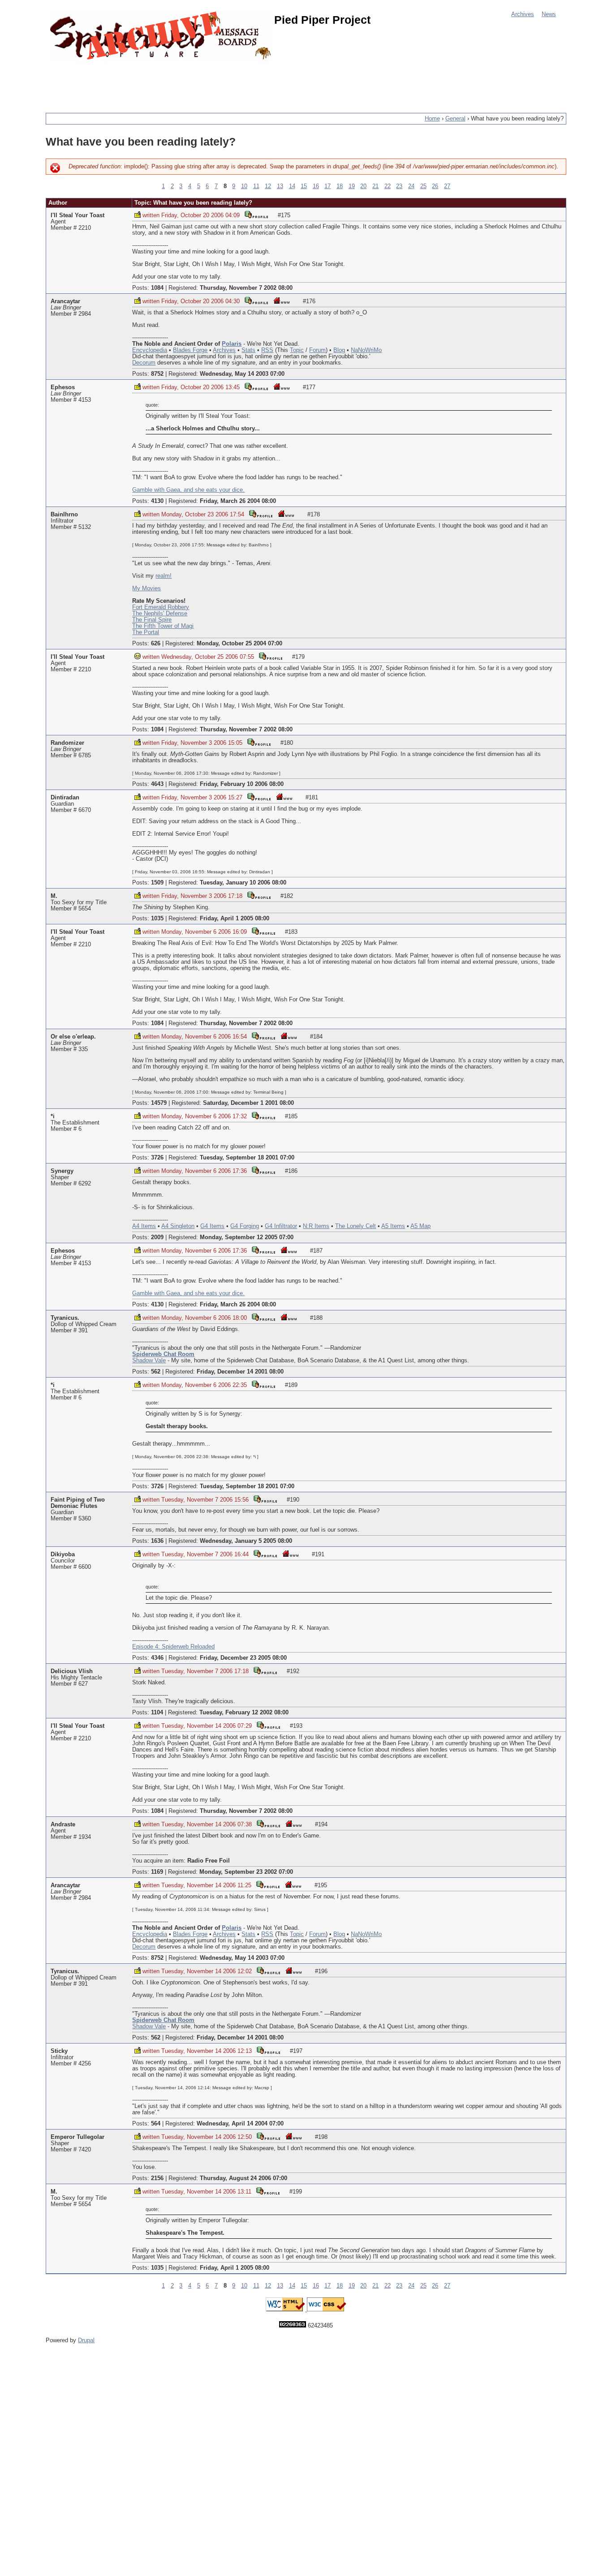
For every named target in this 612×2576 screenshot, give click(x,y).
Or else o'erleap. (73, 1037)
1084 (157, 288)
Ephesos (63, 387)
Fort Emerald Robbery (161, 607)
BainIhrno (64, 515)
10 (244, 186)
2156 (157, 2178)
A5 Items (393, 1226)
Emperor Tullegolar (78, 2137)
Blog (339, 350)
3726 (157, 1158)
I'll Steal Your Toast (78, 215)
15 (304, 186)
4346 (157, 1658)
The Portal (146, 632)
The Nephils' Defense (160, 614)
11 (256, 186)
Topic (297, 350)
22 (388, 186)
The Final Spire (152, 620)
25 (423, 186)
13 (280, 186)
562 (156, 1372)
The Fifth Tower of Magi (163, 626)
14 (292, 186)
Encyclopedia (150, 350)
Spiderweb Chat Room (163, 1354)
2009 (157, 1237)
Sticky (59, 2051)
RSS (267, 350)
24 (411, 186)
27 (447, 186)
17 (328, 186)
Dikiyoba (63, 1554)
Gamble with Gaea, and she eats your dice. (188, 490)
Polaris (232, 344)
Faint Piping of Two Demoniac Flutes (78, 1503)
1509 (157, 883)
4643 (157, 784)
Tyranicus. (65, 1318)
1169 (157, 1872)
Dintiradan (65, 798)
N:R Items (316, 1226)
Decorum (144, 363)
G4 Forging (245, 1226)
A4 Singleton (178, 1226)
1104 (157, 1713)
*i (53, 1116)
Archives (523, 14)
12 (268, 186)
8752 (157, 374)
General (455, 119)
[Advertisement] (209, 83)
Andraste (63, 1825)
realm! (164, 576)
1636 (157, 1541)
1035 (157, 919)
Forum (317, 350)
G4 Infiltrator (281, 1226)
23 (399, 186)
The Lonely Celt (356, 1226)
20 (363, 186)
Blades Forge (190, 350)
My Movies (147, 588)
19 (352, 186)
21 (375, 186)
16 (316, 186)
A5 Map (420, 1226)
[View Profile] (256, 214)
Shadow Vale (149, 1361)
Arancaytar (65, 301)
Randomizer (67, 743)
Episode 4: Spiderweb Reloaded (173, 1647)
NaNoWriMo (366, 350)
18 (340, 186)
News (549, 14)
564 (156, 2124)
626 (156, 644)
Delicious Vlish (72, 1671)
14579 (159, 1103)
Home (432, 119)
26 (435, 186)
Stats (248, 350)
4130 (157, 501)
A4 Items (144, 1226)
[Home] (162, 37)
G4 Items (212, 1226)
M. (54, 896)
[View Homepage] (281, 300)
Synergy (62, 1171)
